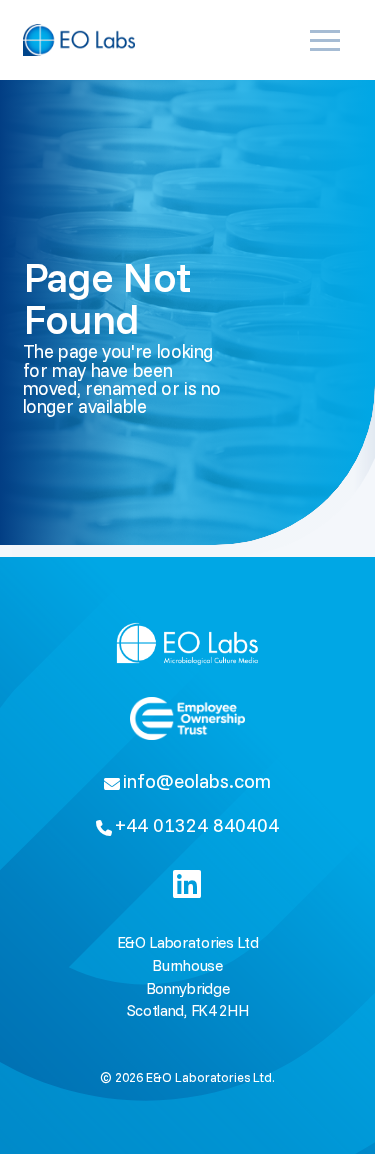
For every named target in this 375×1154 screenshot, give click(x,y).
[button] (329, 40)
